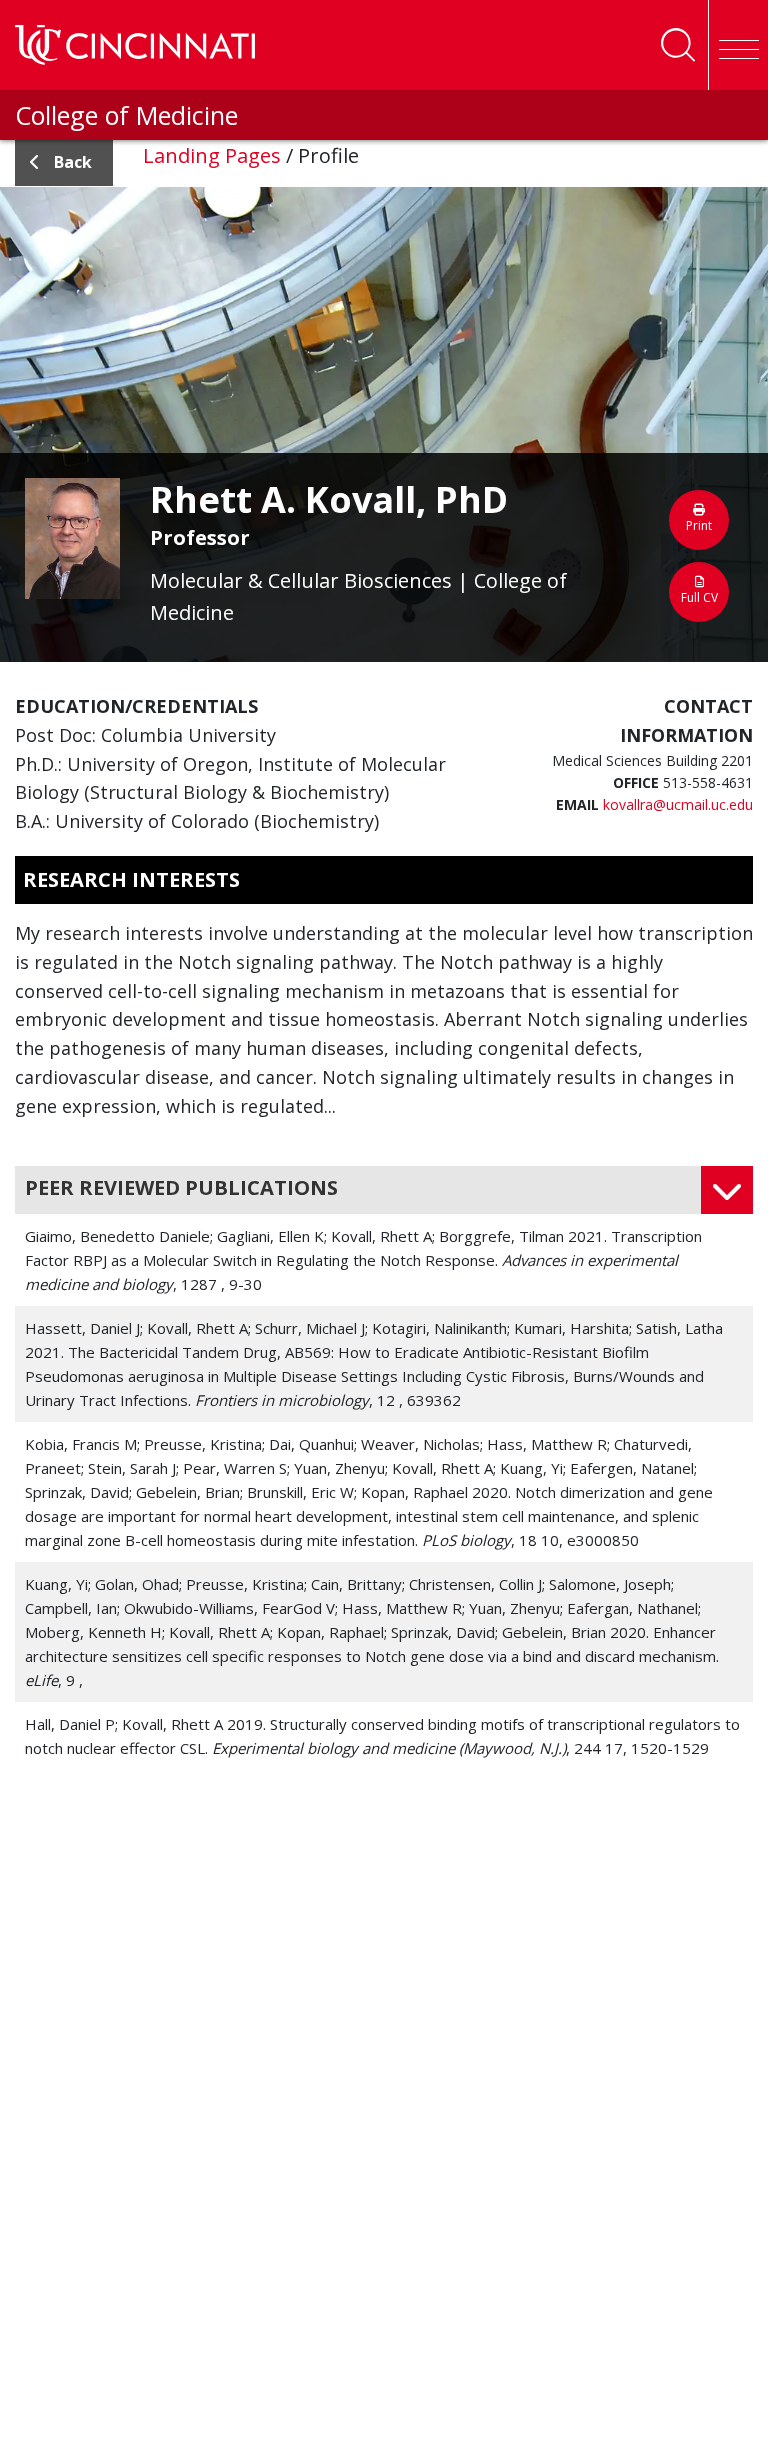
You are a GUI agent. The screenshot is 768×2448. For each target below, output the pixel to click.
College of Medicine (126, 115)
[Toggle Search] (678, 45)
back (73, 162)
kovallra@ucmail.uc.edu (678, 804)
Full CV (699, 597)
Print (699, 525)
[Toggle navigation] (738, 45)
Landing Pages (212, 155)
